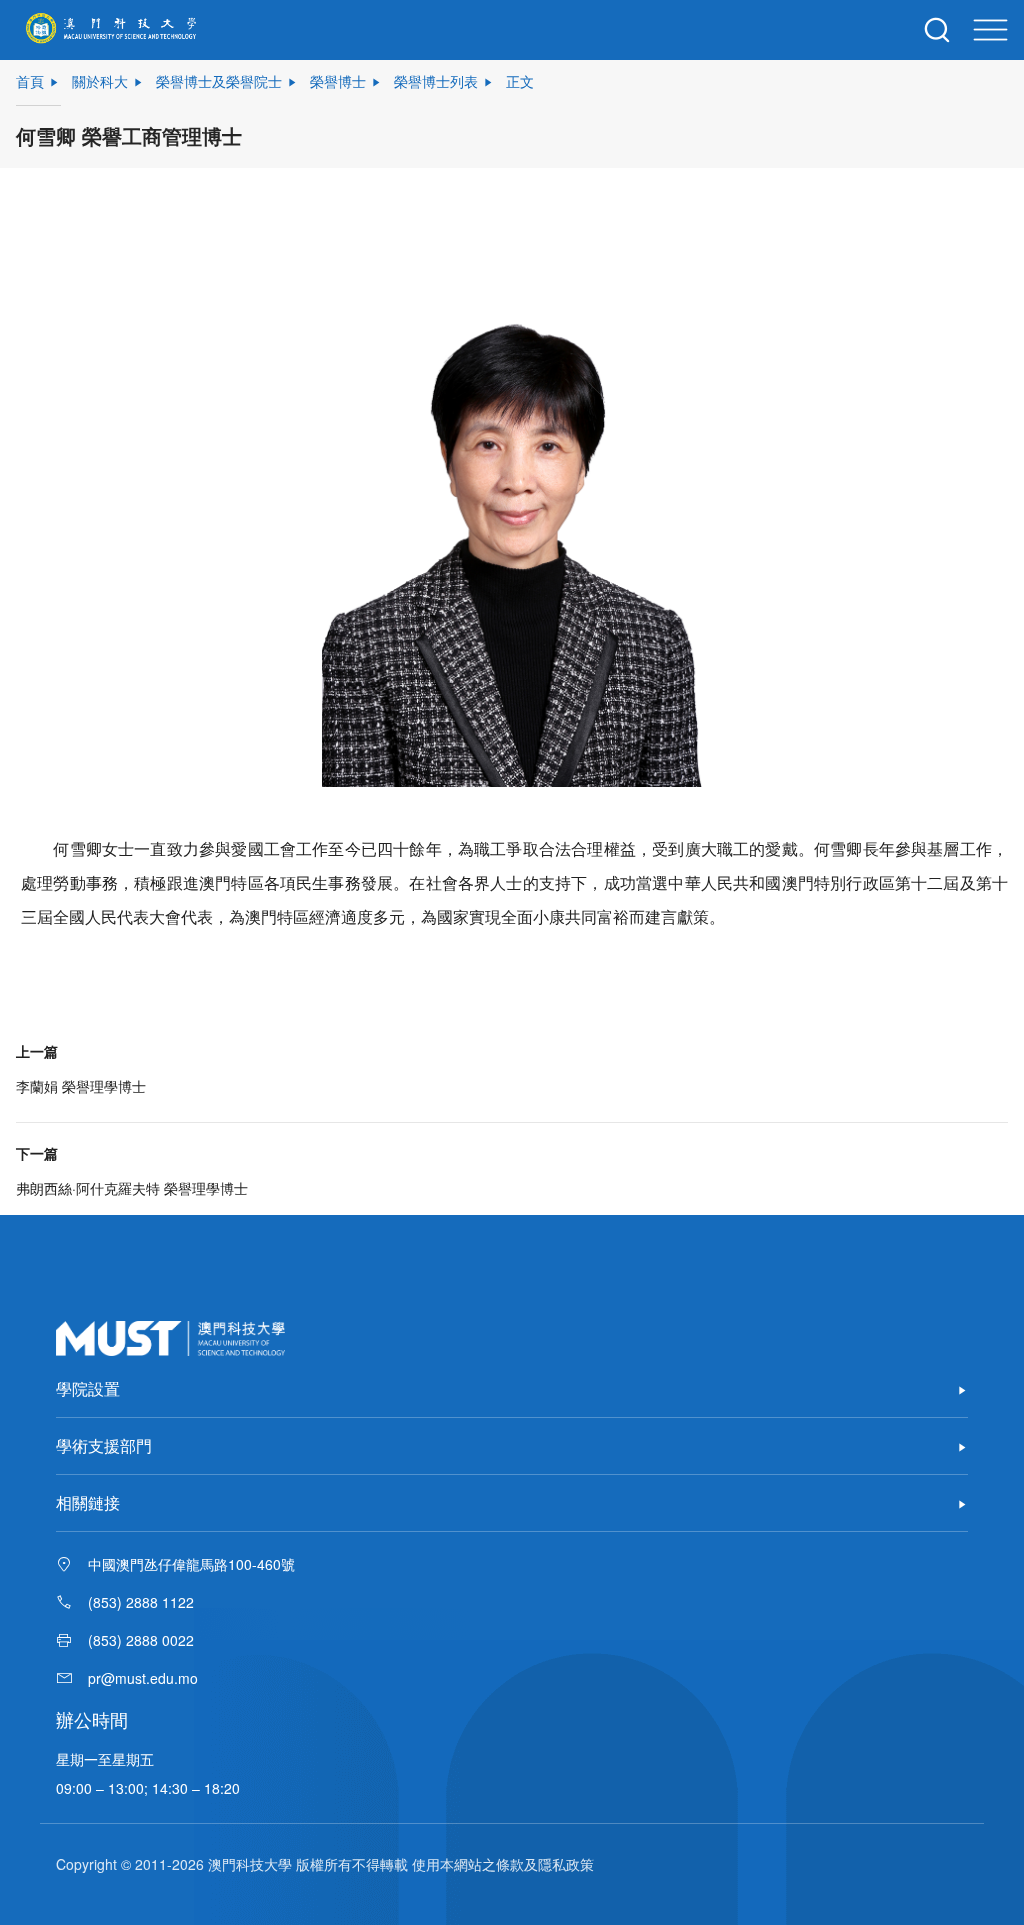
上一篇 (37, 1051)
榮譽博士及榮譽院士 (219, 81)
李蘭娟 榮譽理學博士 (81, 1086)
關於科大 (100, 81)
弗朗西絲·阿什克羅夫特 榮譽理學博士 (132, 1188)
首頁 (30, 81)
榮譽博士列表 (436, 81)
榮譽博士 (338, 81)
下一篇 (37, 1153)
